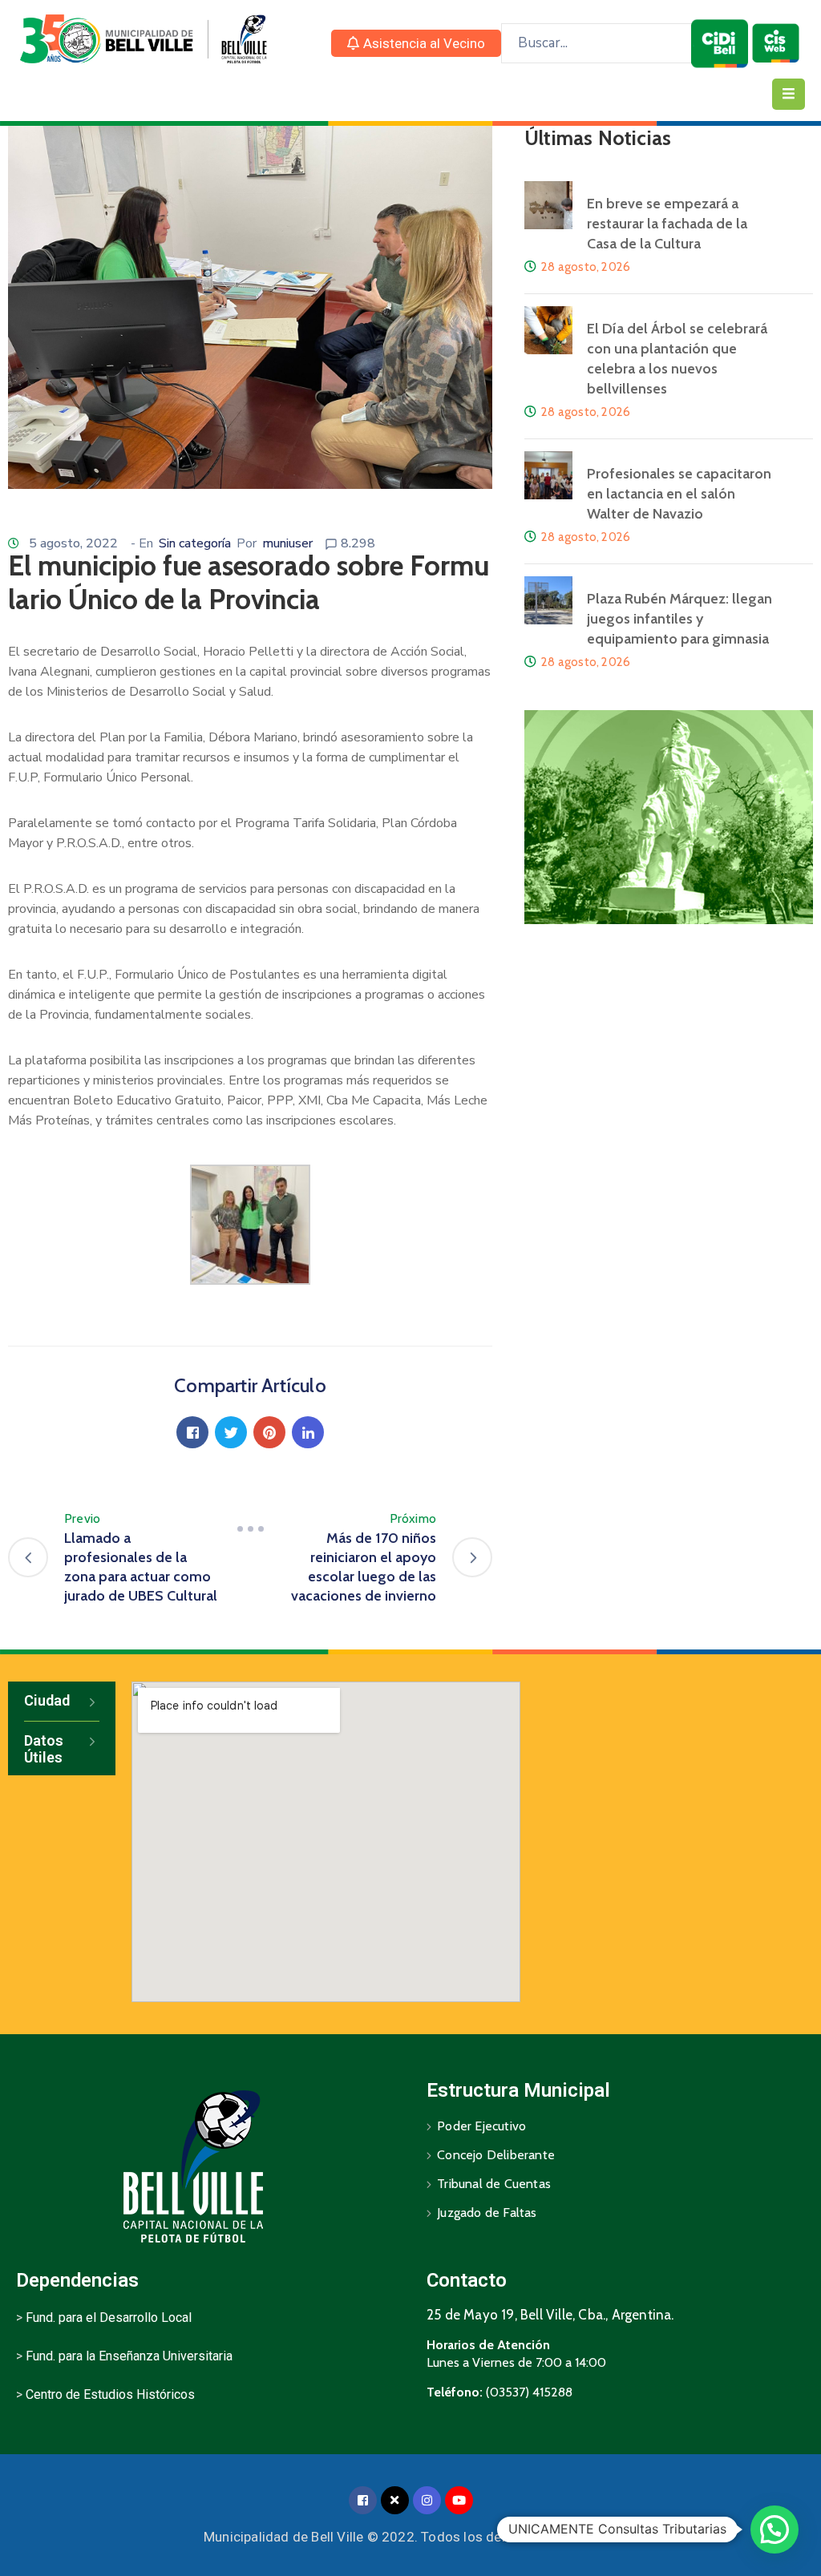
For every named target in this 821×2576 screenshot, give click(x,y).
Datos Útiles (44, 1749)
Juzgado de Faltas (487, 2213)
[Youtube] (459, 2500)
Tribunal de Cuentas (494, 2184)
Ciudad (47, 1700)
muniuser (287, 543)
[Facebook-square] (363, 2500)
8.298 (358, 543)
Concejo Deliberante (496, 2155)
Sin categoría (195, 543)
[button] (416, 43)
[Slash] (250, 1528)
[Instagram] (427, 2500)
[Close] (395, 2500)
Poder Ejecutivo (481, 2126)
